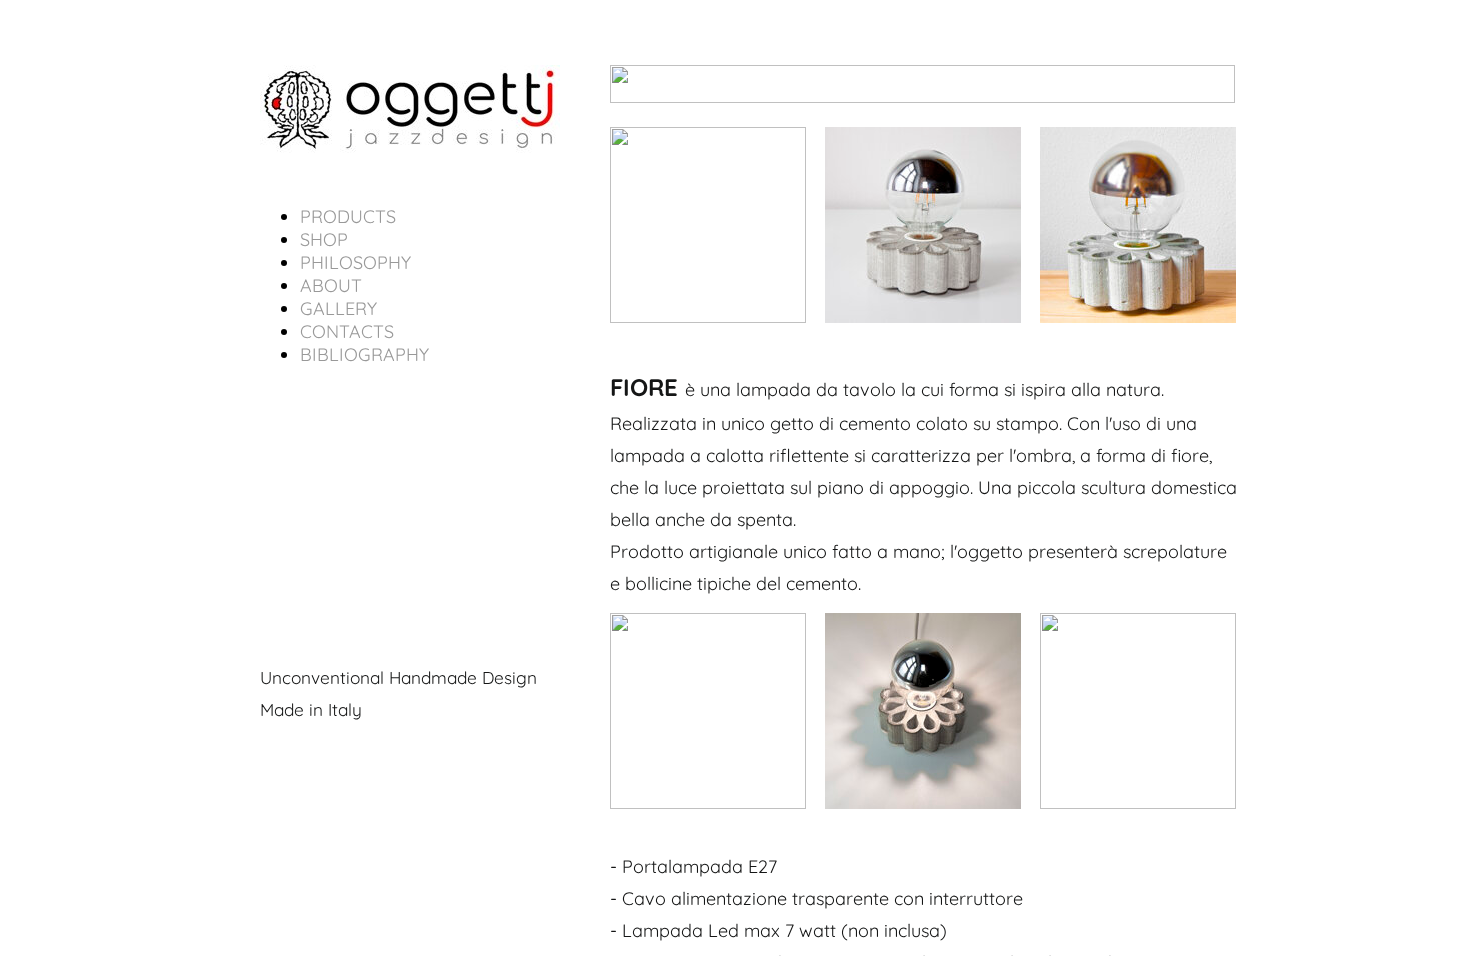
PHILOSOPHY (355, 262)
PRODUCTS (348, 216)
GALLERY (338, 308)
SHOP (324, 239)
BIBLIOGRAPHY (364, 354)
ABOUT (331, 285)
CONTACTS (347, 331)
